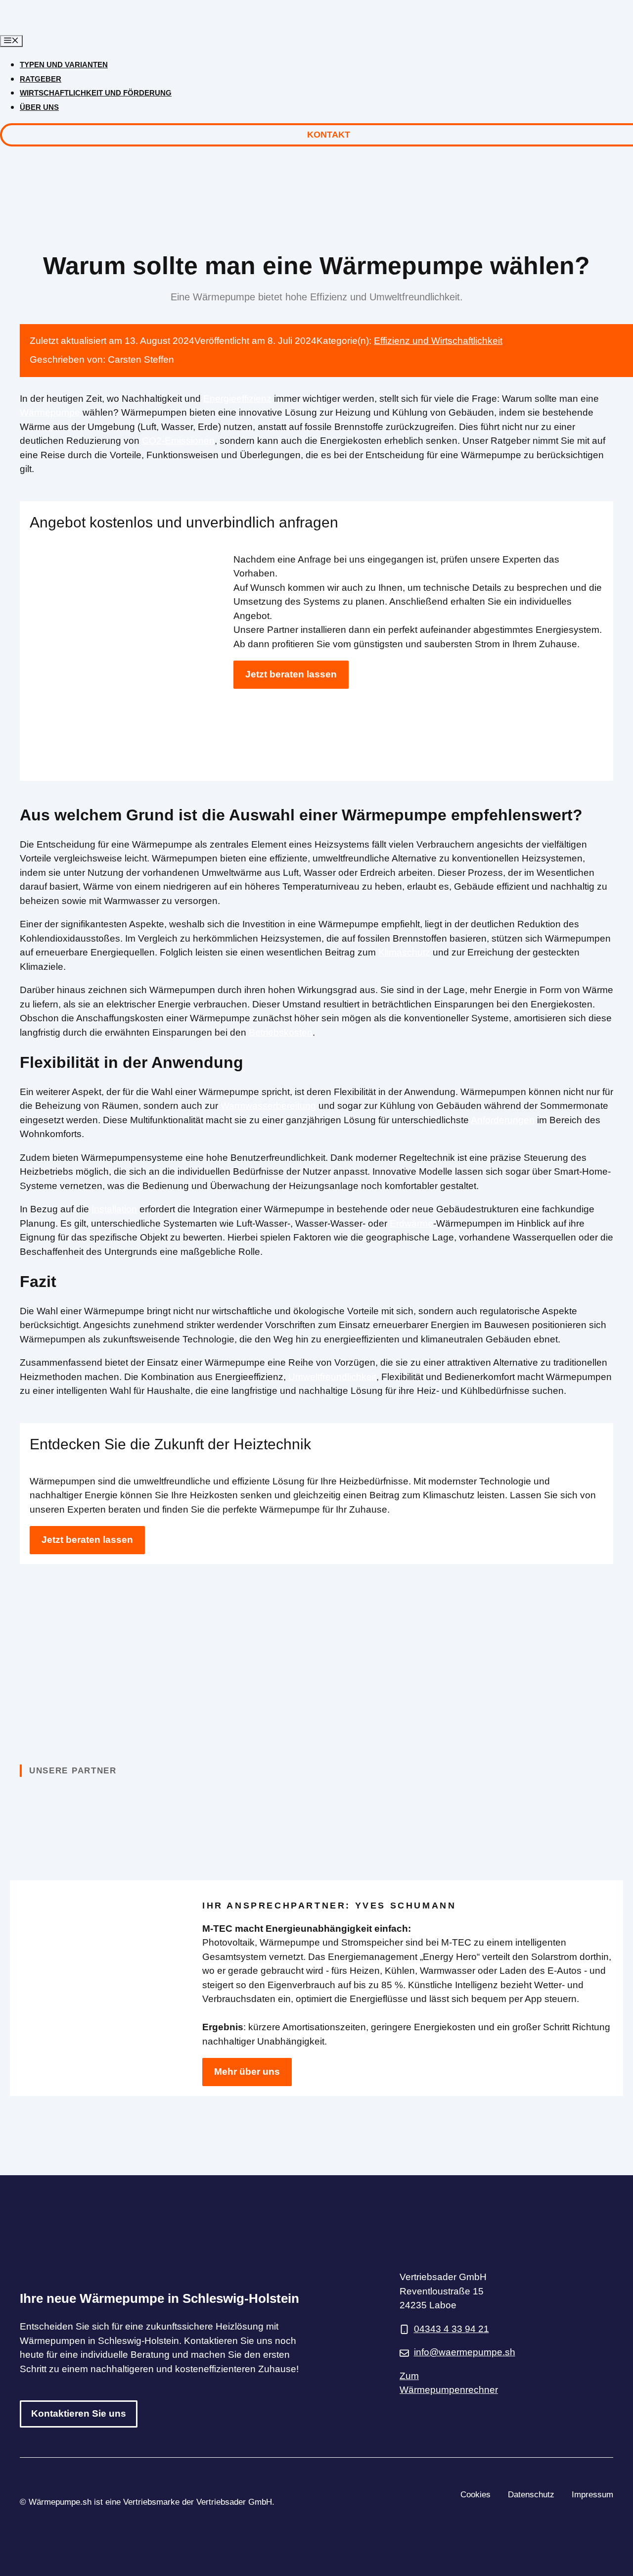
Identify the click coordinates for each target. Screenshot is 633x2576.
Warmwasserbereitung (268, 1106)
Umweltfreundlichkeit (332, 1377)
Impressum (592, 2495)
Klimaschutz (404, 952)
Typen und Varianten (64, 65)
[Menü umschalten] (11, 41)
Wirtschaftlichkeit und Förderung (96, 93)
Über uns (39, 107)
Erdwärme (411, 1223)
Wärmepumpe (50, 412)
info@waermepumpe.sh (465, 2352)
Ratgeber (41, 79)
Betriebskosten (281, 1032)
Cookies (475, 2495)
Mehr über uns (247, 2072)
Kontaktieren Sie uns (79, 2413)
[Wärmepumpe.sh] (83, 27)
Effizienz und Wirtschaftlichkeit (438, 341)
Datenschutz (531, 2495)
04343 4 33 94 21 (452, 2329)
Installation (114, 1209)
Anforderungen (503, 1120)
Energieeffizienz (237, 399)
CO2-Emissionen (178, 441)
